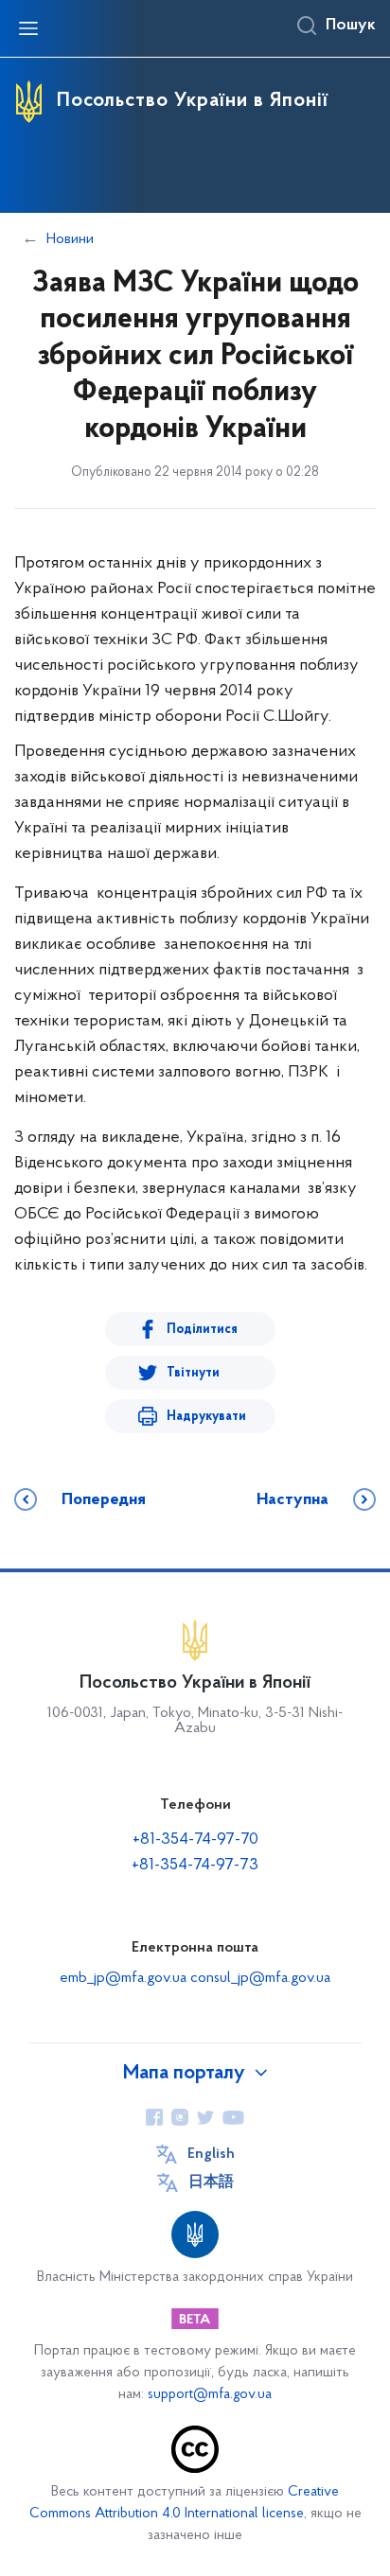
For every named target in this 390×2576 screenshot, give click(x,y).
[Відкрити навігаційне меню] (28, 28)
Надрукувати (206, 1417)
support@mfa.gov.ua (210, 2395)
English (211, 2154)
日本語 (211, 2182)
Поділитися (202, 1330)
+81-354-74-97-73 (195, 1866)
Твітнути (193, 1373)
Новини (70, 239)
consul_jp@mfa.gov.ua (260, 1978)
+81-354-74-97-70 (195, 1840)
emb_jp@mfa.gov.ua (123, 1978)
